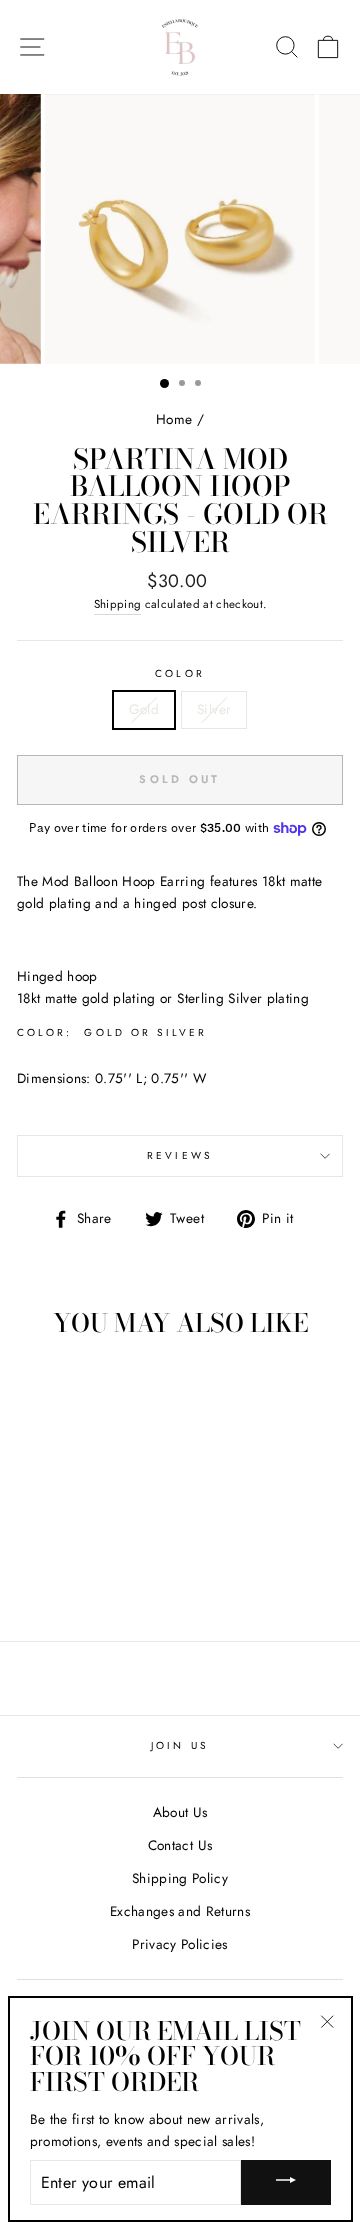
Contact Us (180, 1845)
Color (179, 673)
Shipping (118, 604)
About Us (180, 1812)
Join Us (179, 1745)
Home (174, 419)
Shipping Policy (180, 1878)
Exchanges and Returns (180, 1911)
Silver (214, 709)
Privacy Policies (179, 1944)
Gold (144, 709)
